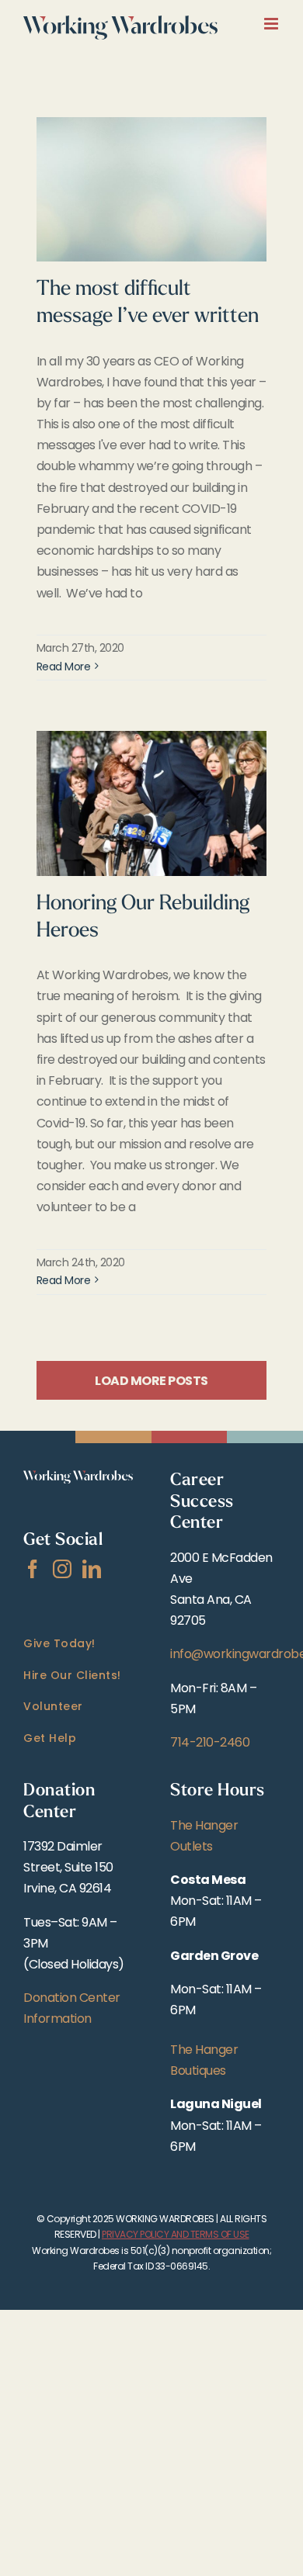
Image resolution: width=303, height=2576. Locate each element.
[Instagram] (62, 1569)
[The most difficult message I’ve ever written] (151, 190)
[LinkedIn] (92, 1569)
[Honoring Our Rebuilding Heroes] (151, 803)
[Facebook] (33, 1569)
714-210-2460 (210, 1742)
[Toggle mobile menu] (272, 24)
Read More (64, 667)
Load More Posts (151, 1381)
